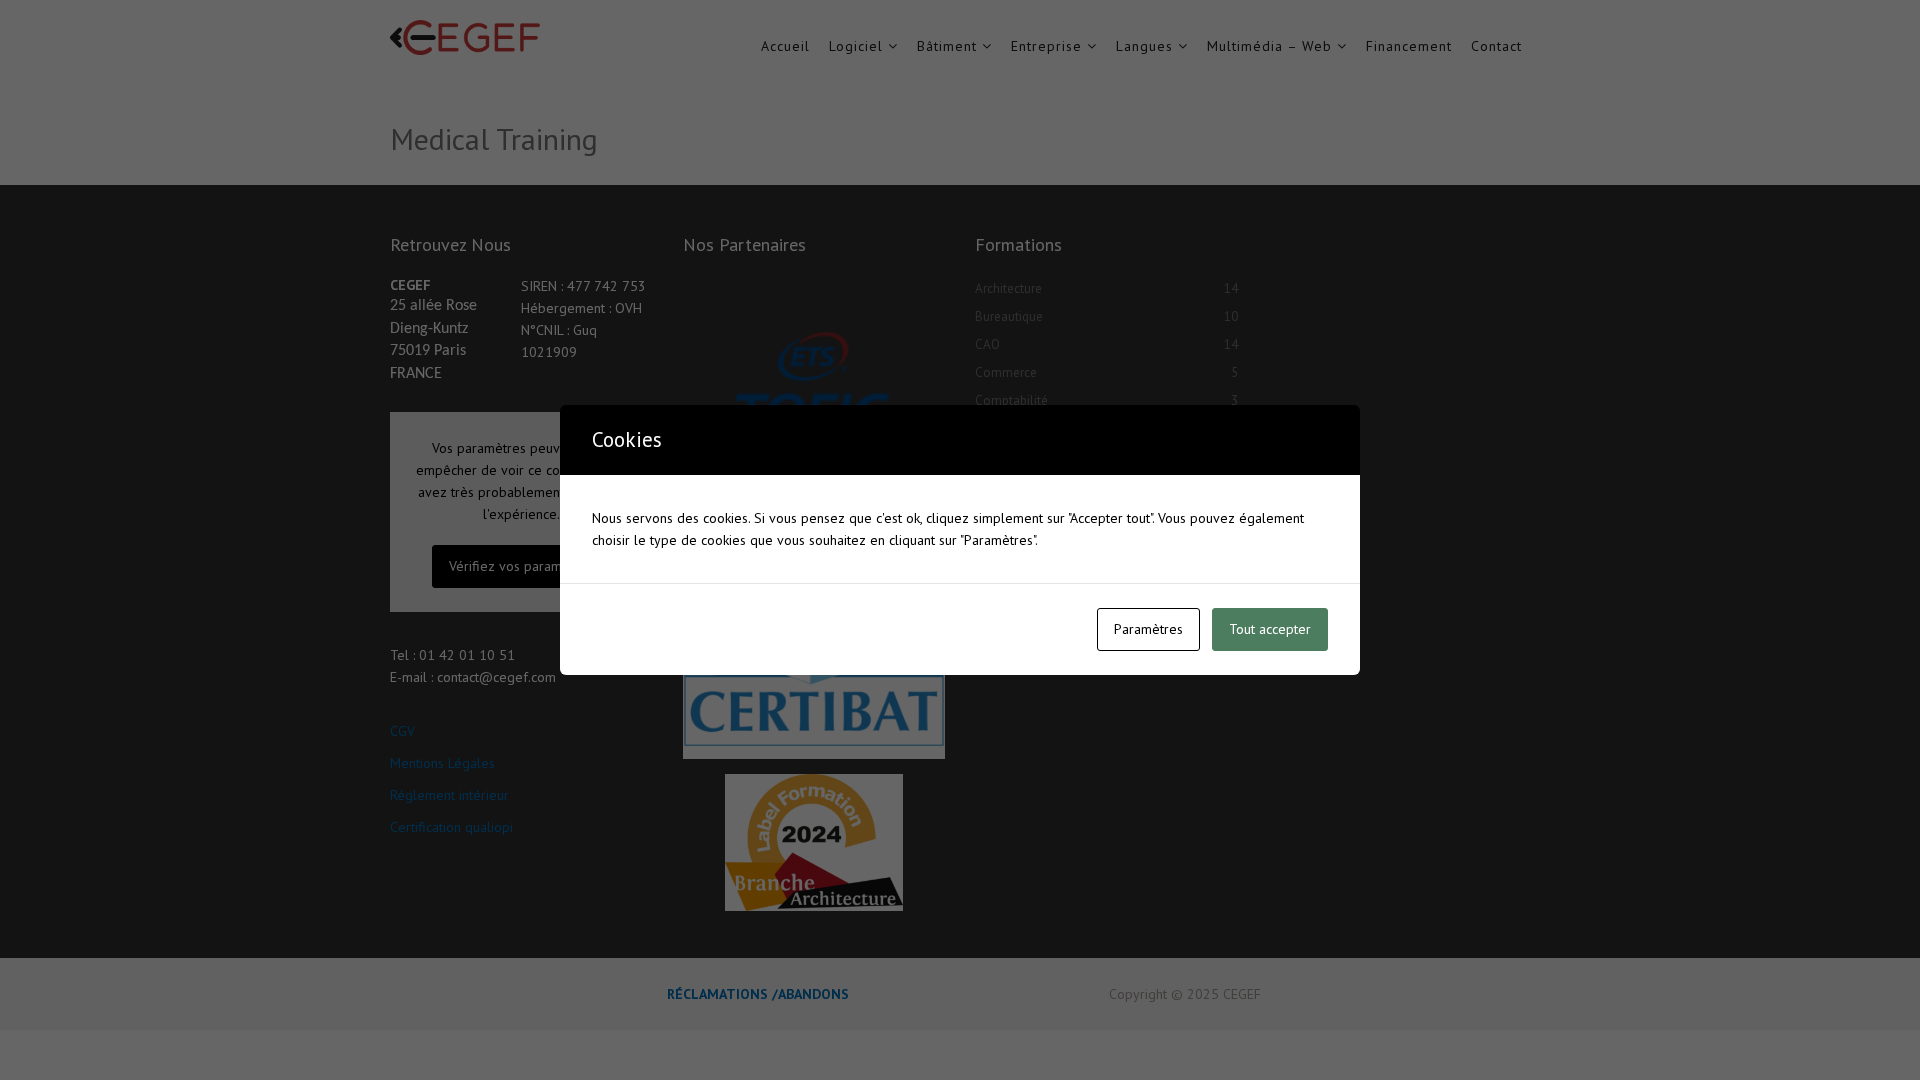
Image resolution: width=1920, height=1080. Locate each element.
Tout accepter (1270, 629)
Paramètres (1148, 629)
